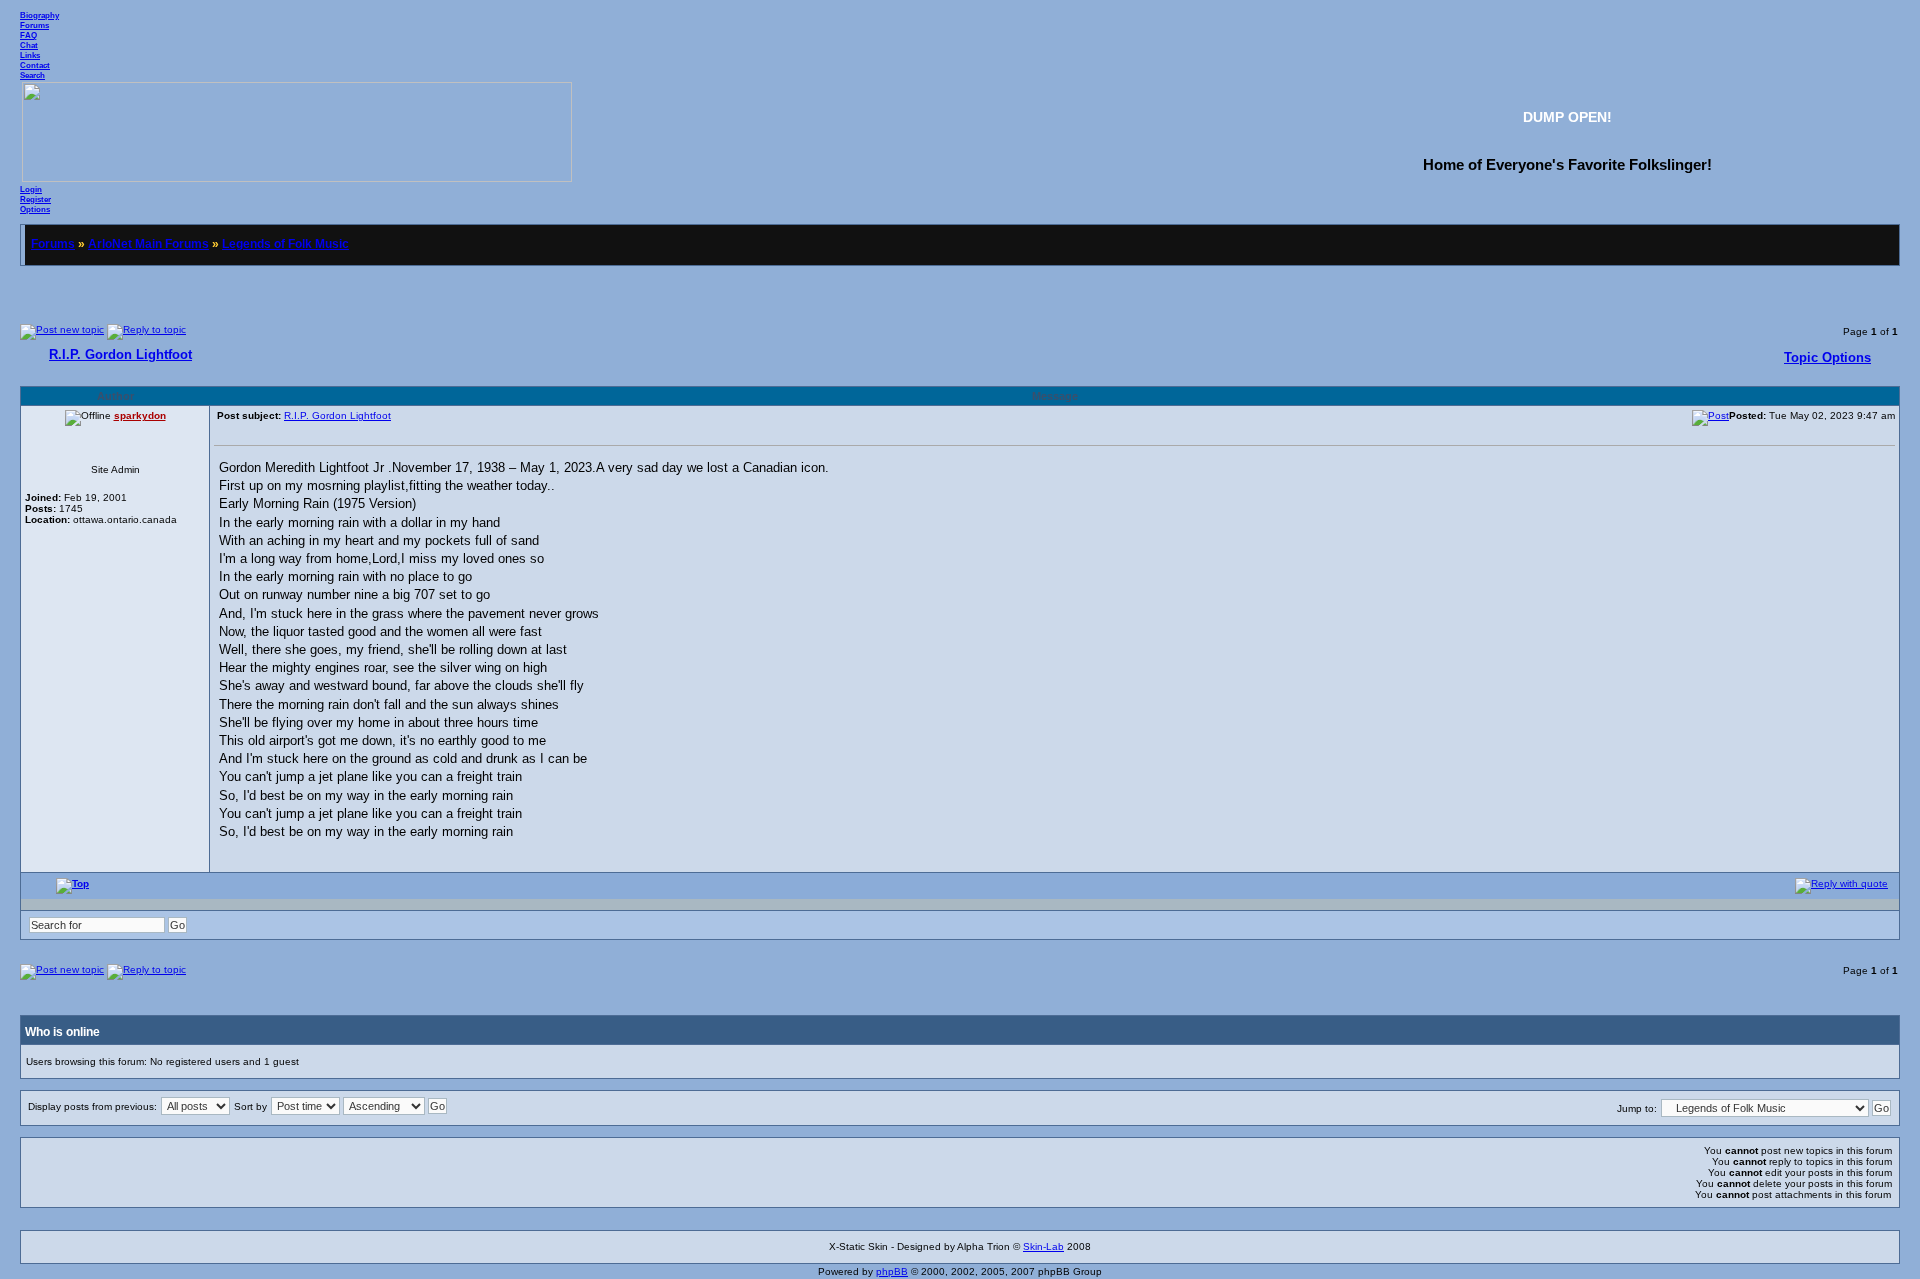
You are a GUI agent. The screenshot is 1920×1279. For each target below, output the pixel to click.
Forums (34, 25)
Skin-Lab (1043, 1246)
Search (32, 75)
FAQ (28, 35)
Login (31, 189)
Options (35, 209)
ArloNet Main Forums (148, 244)
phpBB (892, 1271)
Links (30, 55)
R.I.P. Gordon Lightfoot (120, 354)
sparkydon (140, 415)
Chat (29, 45)
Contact (35, 65)
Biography (39, 15)
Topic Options (1827, 357)
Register (35, 199)
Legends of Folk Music (285, 244)
